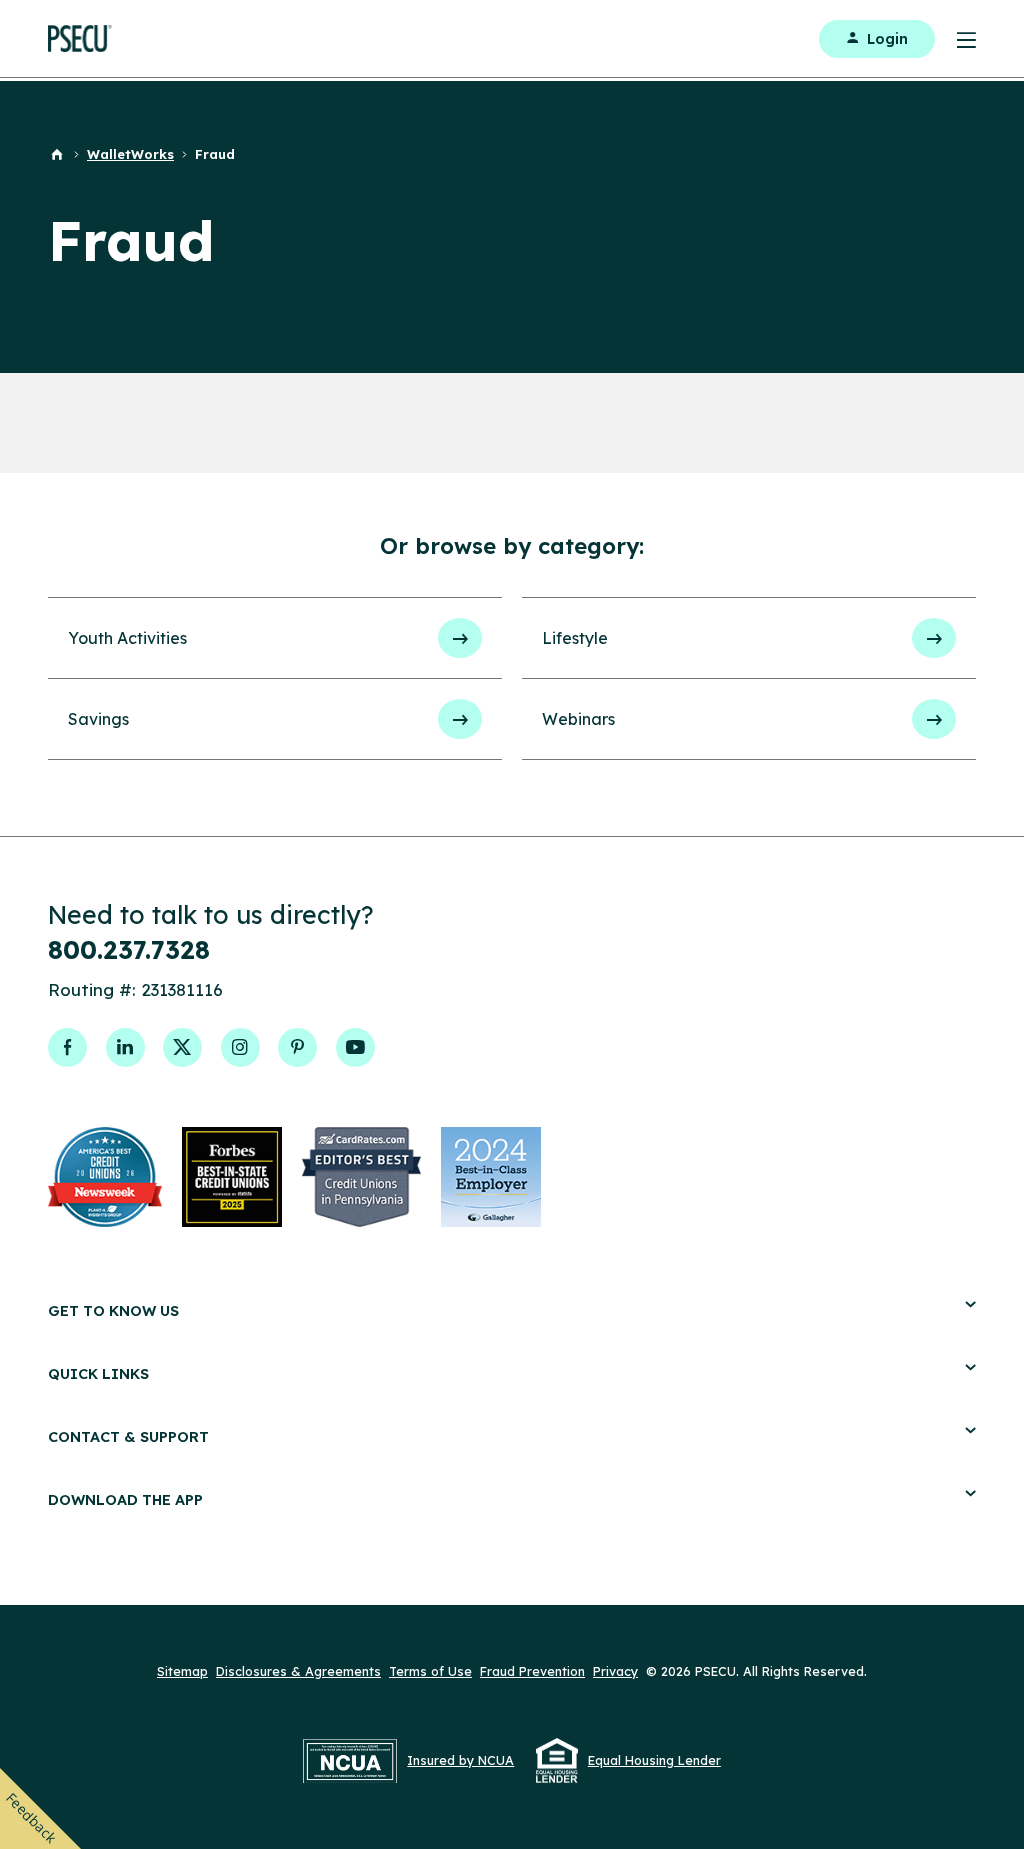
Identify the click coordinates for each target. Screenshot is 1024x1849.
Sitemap (182, 1671)
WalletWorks (130, 154)
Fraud (215, 154)
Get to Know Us (113, 1310)
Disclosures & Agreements (298, 1671)
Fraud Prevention (532, 1671)
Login (887, 39)
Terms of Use (430, 1671)
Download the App (125, 1499)
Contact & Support (128, 1436)
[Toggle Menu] (955, 38)
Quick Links (98, 1373)
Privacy (615, 1671)
